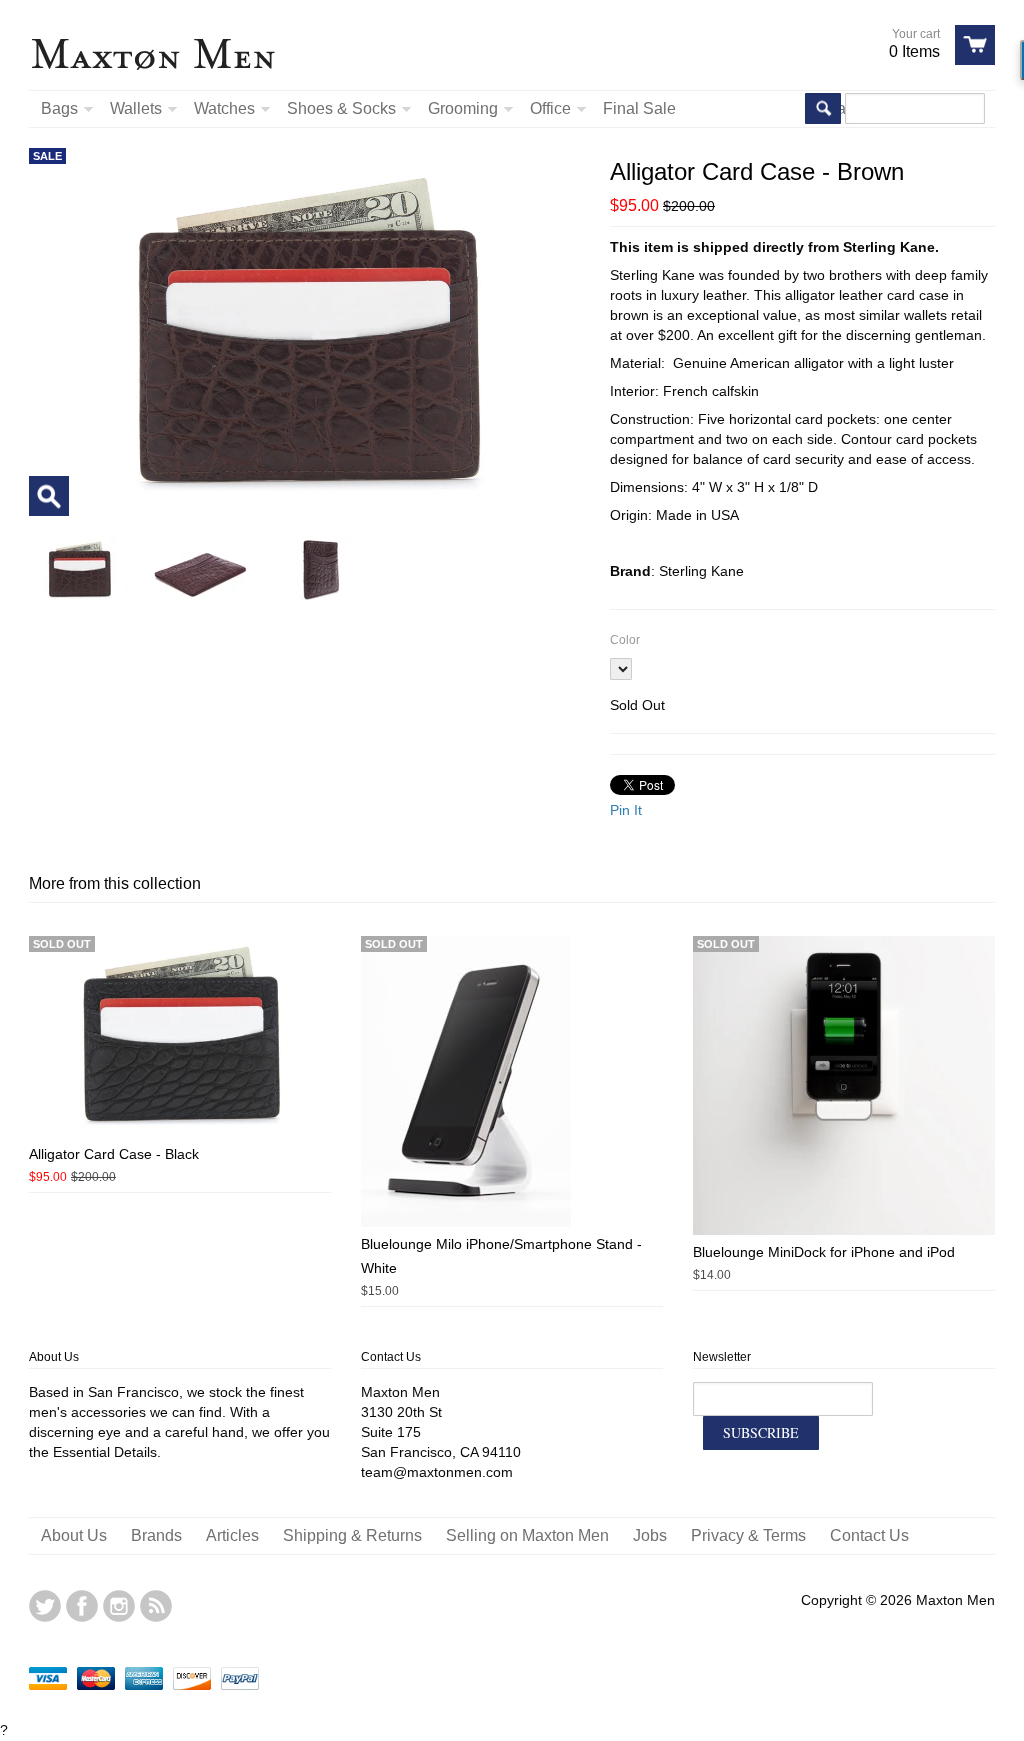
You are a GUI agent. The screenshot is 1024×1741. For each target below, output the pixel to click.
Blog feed (156, 1606)
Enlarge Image (49, 496)
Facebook (82, 1606)
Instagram (119, 1606)
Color (625, 640)
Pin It (626, 810)
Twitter (45, 1606)
